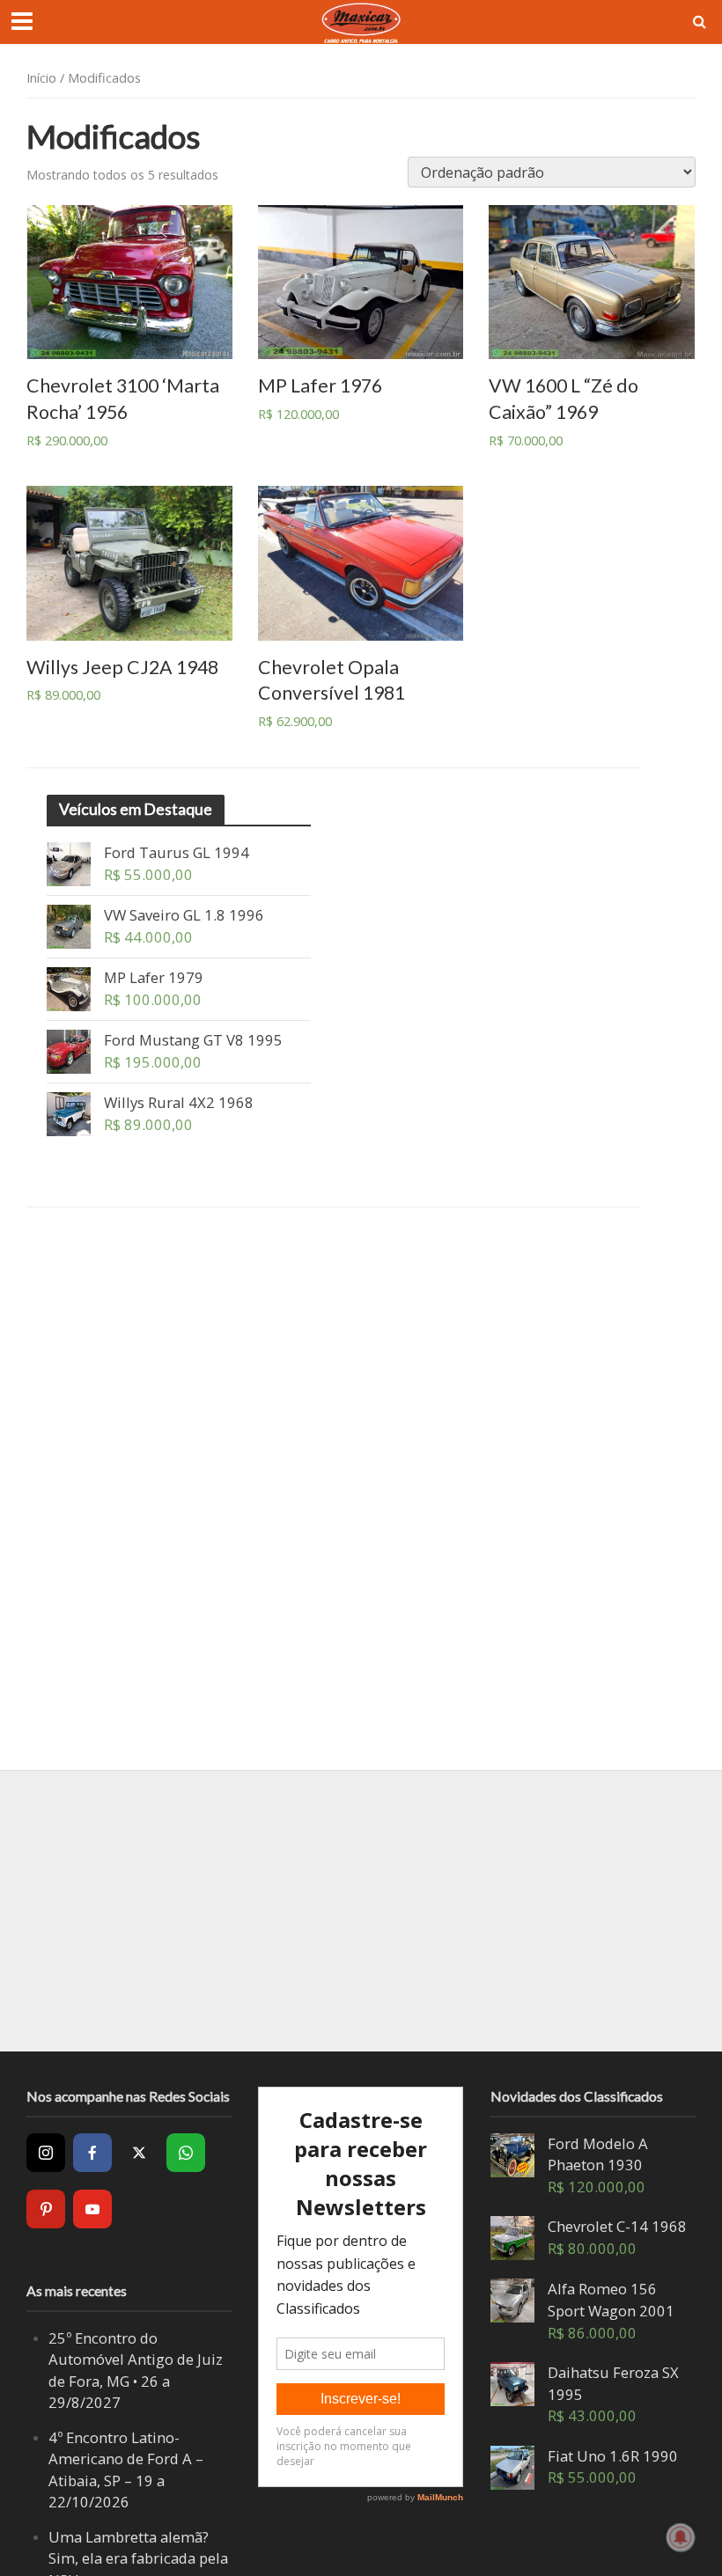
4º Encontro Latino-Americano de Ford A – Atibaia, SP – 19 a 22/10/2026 (126, 2470)
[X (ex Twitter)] (139, 2153)
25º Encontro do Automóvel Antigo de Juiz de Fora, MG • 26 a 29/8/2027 (136, 2371)
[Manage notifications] (681, 2537)
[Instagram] (46, 2153)
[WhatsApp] (186, 2153)
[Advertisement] (361, 1911)
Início (41, 77)
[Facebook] (92, 2153)
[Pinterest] (46, 2209)
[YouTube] (92, 2209)
